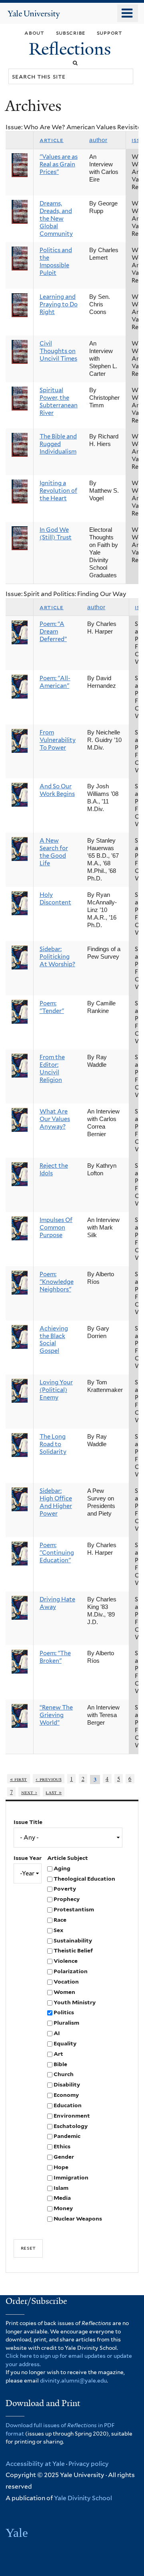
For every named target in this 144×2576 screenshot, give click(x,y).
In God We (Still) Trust (56, 534)
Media (62, 2198)
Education (68, 2105)
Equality (65, 2043)
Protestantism (74, 1909)
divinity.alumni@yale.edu (73, 2381)
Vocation (66, 1982)
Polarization (71, 1971)
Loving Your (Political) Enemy (56, 1390)
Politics (64, 2012)
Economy (66, 2095)
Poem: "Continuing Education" (57, 1553)
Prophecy (67, 1899)
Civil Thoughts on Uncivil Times (58, 351)
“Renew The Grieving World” (56, 1715)
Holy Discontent (55, 899)
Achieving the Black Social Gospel (54, 1340)
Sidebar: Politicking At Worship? (57, 957)
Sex (58, 1930)
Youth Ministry (75, 2002)
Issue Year (28, 1858)
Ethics (62, 2146)
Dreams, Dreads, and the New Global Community (56, 219)
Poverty (65, 1889)
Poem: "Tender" (52, 1007)
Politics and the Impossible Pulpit (56, 262)
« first (19, 1779)
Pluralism (66, 2023)
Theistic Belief (73, 1950)
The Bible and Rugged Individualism (58, 444)
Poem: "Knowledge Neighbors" (57, 1282)
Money (63, 2208)
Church (64, 2074)
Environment (72, 2116)
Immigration (71, 2177)
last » (54, 1792)
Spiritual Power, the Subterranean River (59, 402)
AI (57, 2033)
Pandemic (67, 2136)
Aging (62, 1868)
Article (52, 140)
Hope (61, 2167)
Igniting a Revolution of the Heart (58, 491)
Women (64, 1992)
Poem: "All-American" (55, 682)
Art (58, 2054)
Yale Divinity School (83, 2498)
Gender (64, 2157)
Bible (60, 2064)
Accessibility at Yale (35, 2464)
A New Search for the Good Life (54, 852)
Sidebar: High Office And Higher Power (56, 1502)
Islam (61, 2188)
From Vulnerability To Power (58, 740)
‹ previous (49, 1779)
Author (98, 140)
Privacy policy (89, 2464)
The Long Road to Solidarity (53, 1444)
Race (60, 1920)
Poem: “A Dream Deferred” (53, 632)
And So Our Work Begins (57, 790)
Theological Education (84, 1879)
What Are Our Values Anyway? (55, 1119)
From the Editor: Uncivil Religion (52, 1069)
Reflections (72, 49)
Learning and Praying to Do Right (59, 304)
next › (29, 1792)
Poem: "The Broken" (55, 1657)
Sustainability (73, 1940)
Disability (67, 2084)
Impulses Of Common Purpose (56, 1228)
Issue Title (28, 1822)
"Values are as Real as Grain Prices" (59, 164)
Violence (66, 1961)
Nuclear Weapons (78, 2219)
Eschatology (71, 2126)
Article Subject (68, 1858)
